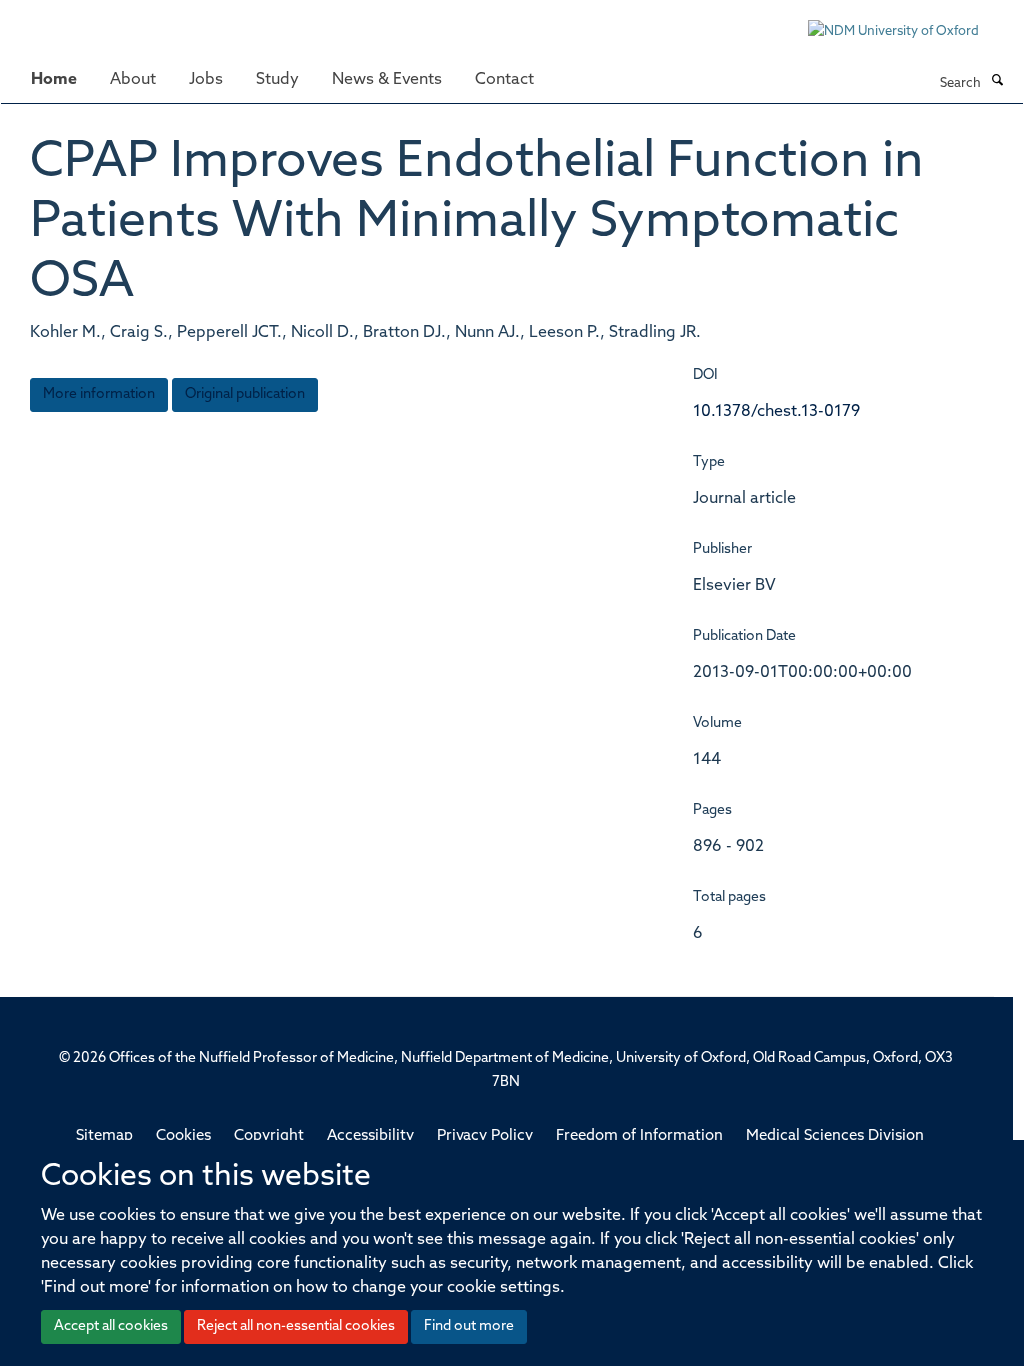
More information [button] (99, 394)
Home (54, 80)
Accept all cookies (111, 1326)
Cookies (183, 1136)
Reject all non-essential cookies (296, 1326)
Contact (504, 80)
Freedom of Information (639, 1136)
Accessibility (370, 1136)
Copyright (269, 1136)
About (133, 80)
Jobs (206, 80)
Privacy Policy (485, 1136)
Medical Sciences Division (835, 1136)
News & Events (387, 80)
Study (277, 80)
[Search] (997, 82)
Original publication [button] (245, 394)
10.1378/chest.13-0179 (776, 412)
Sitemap (104, 1136)
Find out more (469, 1326)
